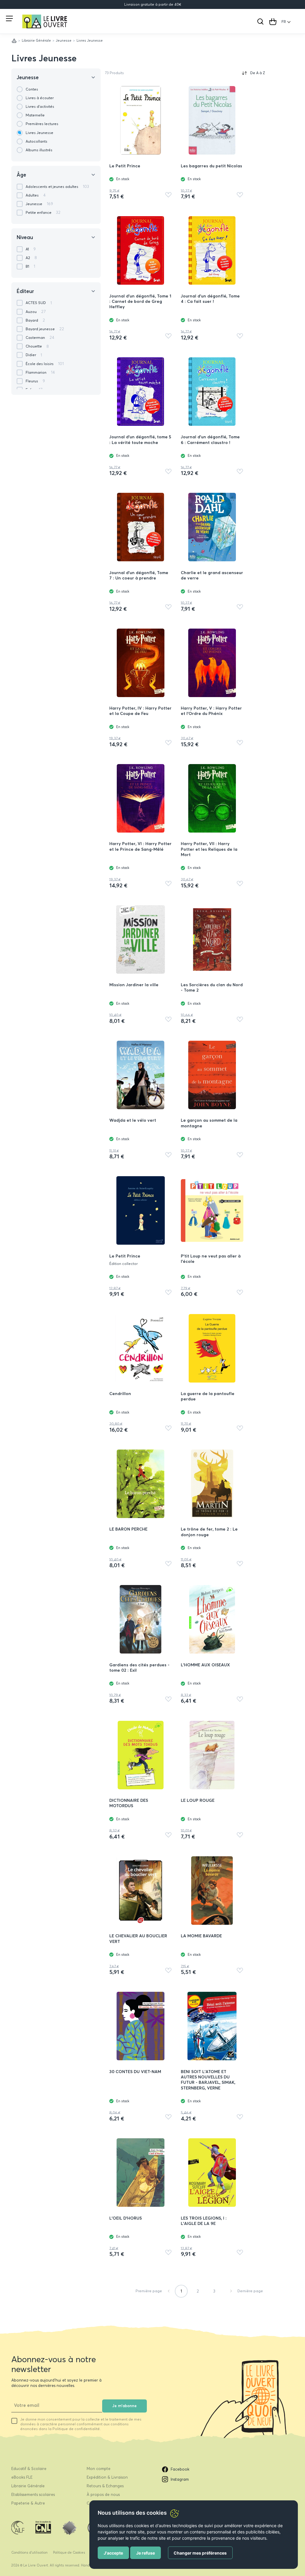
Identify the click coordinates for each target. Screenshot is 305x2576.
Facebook (180, 2469)
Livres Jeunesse (44, 58)
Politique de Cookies (69, 2552)
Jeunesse (64, 40)
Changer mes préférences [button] (200, 2553)
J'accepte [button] (113, 2553)
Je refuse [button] (146, 2553)
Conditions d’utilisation (29, 2552)
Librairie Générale (36, 40)
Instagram (180, 2479)
